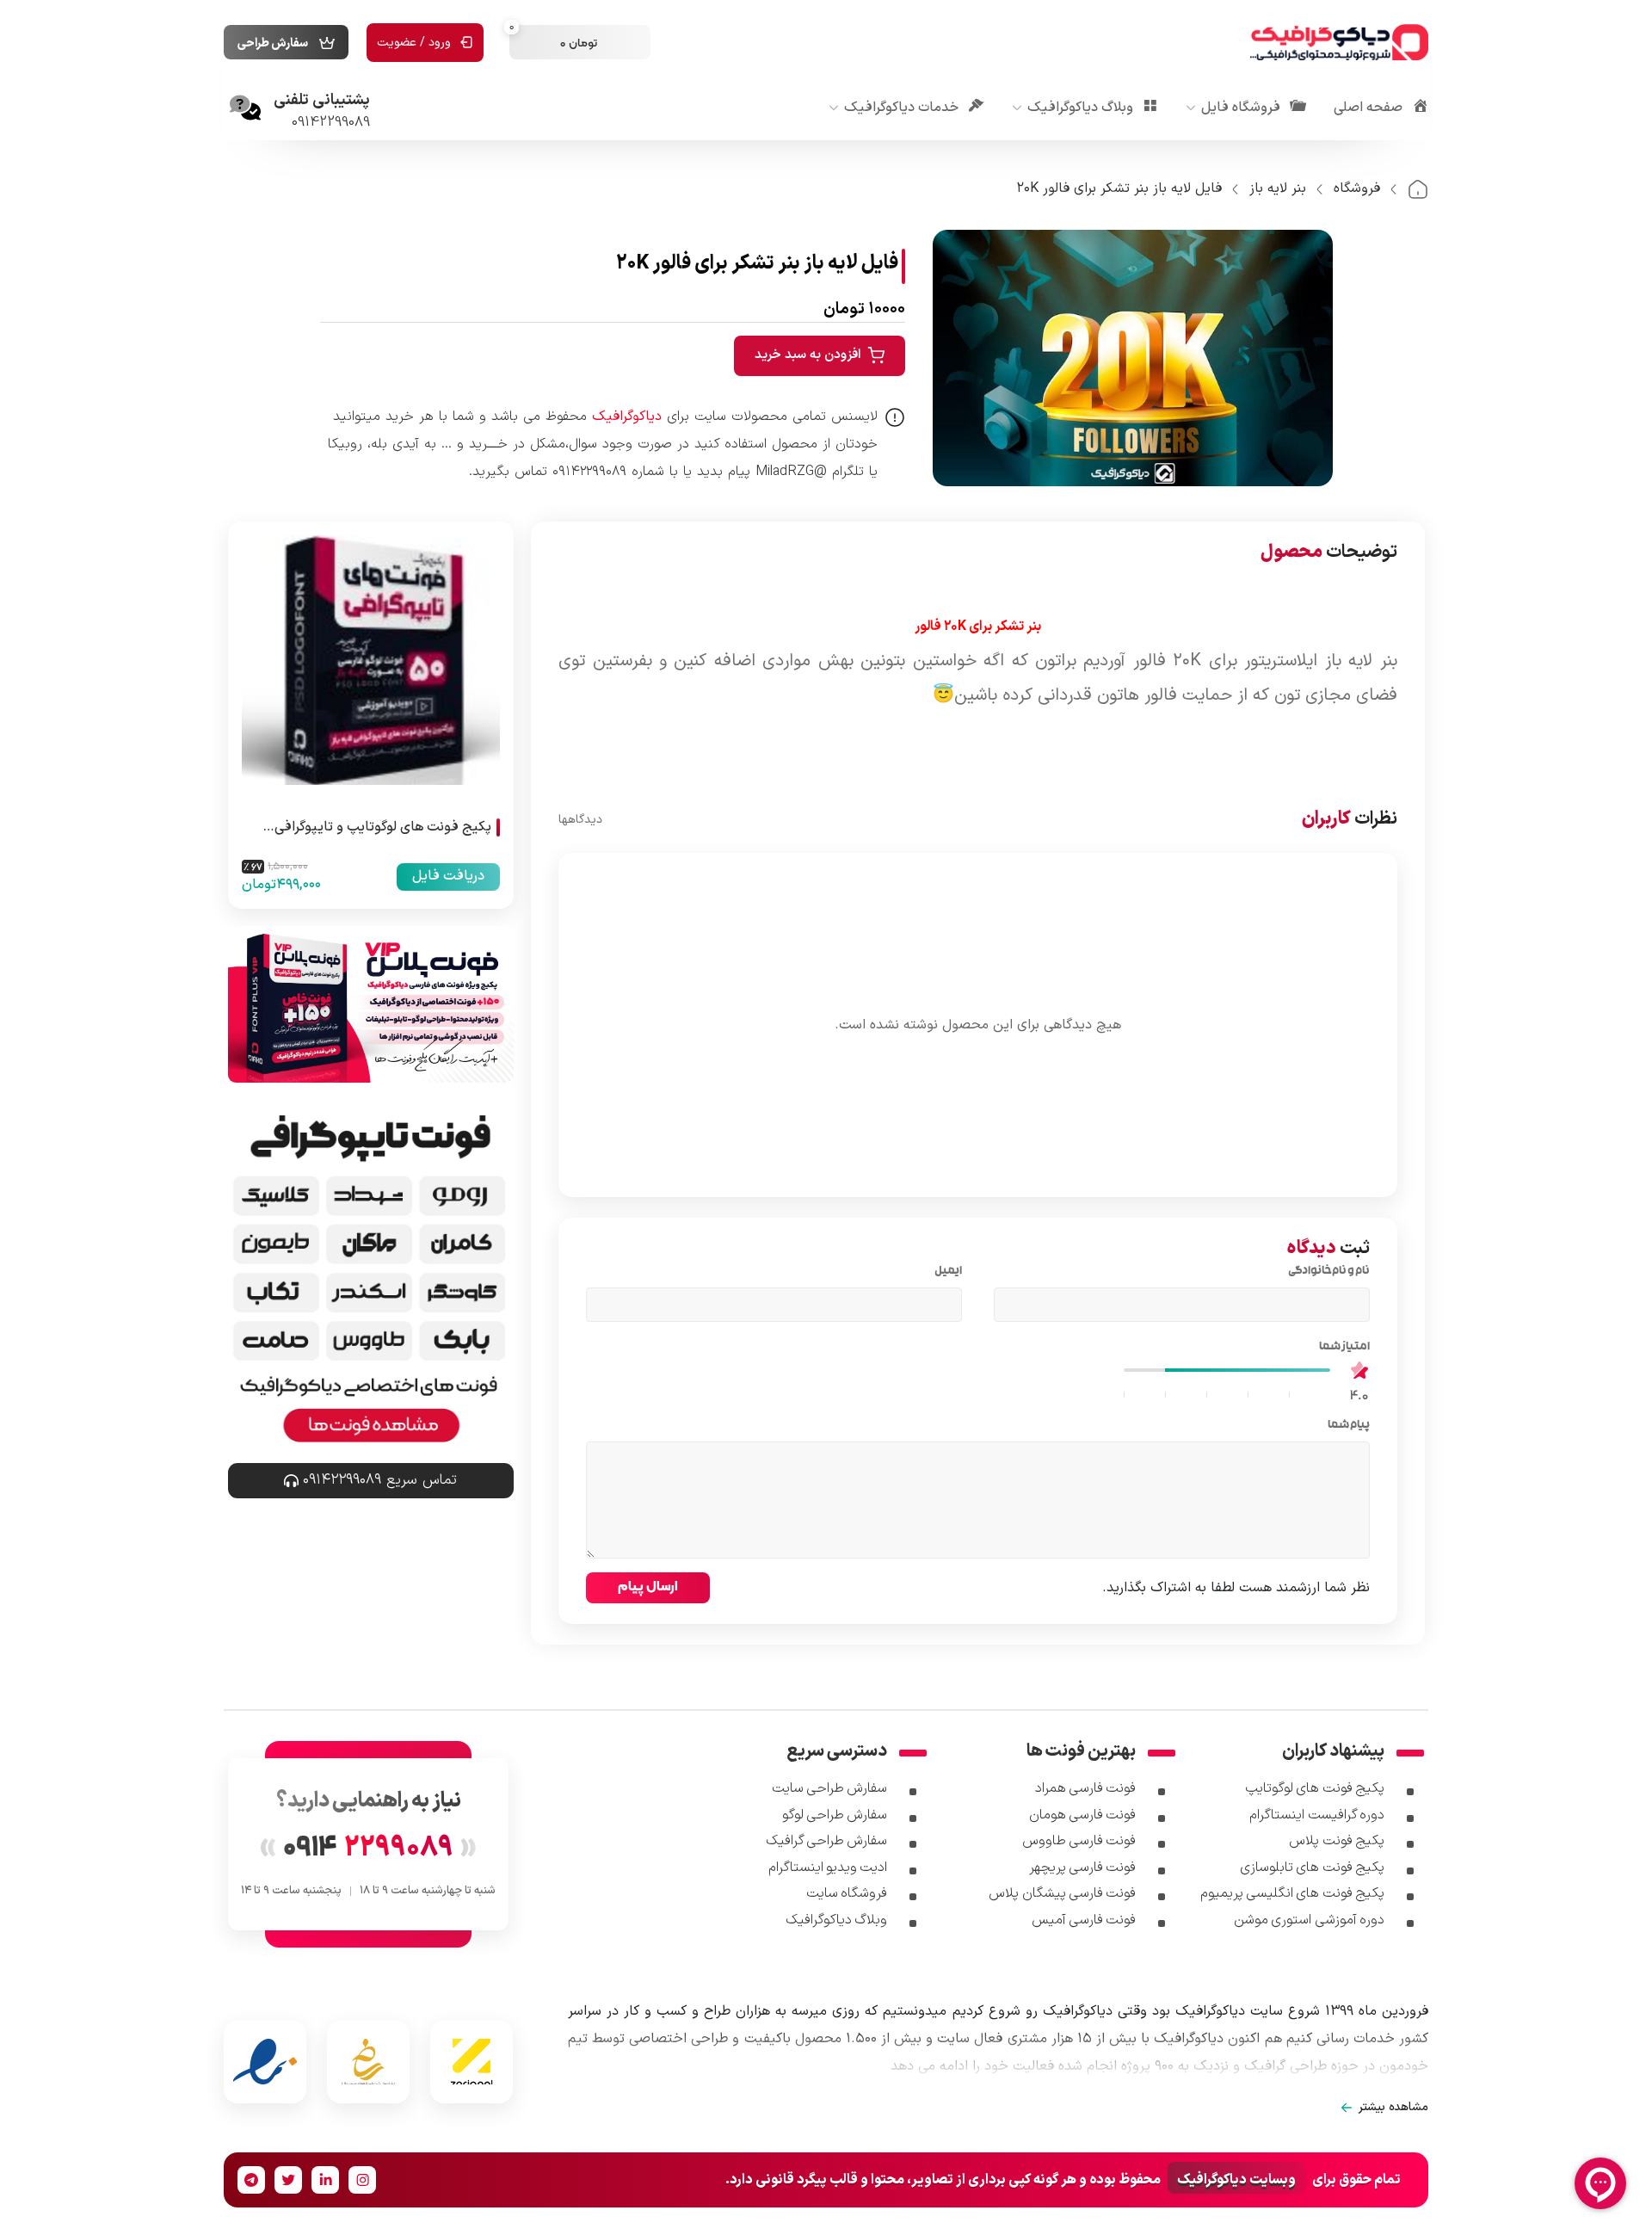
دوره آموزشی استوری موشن (1309, 1920)
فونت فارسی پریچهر (1083, 1868)
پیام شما (1345, 1426)
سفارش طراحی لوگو (835, 1815)
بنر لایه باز (1278, 188)
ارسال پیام (648, 1586)
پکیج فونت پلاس (1337, 1841)
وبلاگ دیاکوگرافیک (836, 1920)
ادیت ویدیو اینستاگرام (828, 1868)
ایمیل (945, 1272)
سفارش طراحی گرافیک (827, 1841)
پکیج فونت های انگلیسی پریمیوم (1292, 1893)
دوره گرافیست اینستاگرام (1317, 1815)
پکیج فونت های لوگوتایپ (1315, 1788)
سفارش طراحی (273, 43)
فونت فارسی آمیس (1084, 1920)
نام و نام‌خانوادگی (1326, 1272)
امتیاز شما (1341, 1348)
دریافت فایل (448, 876)
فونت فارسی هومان (1083, 1815)
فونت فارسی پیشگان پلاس (1062, 1893)
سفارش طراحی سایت (830, 1788)
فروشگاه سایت (847, 1893)
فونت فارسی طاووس (1079, 1841)
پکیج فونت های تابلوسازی (1312, 1868)
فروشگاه (1357, 188)
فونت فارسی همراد (1086, 1788)
